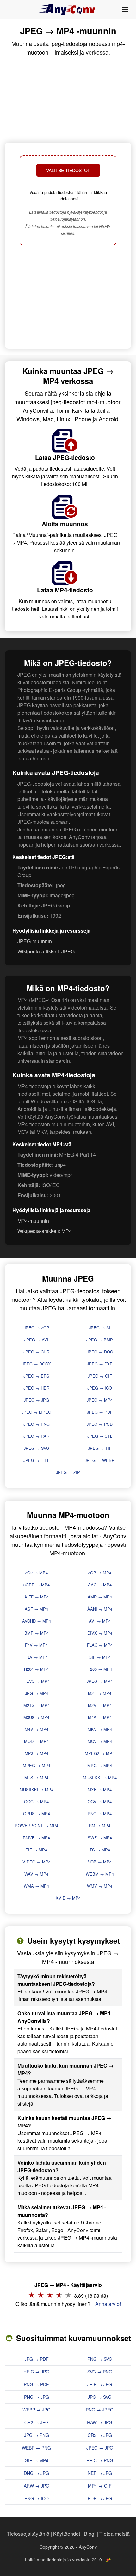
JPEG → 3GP (37, 1328)
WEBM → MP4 (100, 1874)
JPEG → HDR (36, 1388)
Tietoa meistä (114, 2534)
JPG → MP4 (37, 1693)
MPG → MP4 (100, 1765)
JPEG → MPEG (36, 1412)
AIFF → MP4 (37, 1597)
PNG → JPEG (100, 2410)
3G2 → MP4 (36, 1573)
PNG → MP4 (100, 1814)
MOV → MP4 (100, 1741)
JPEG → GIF (100, 1376)
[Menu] (125, 10)
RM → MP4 (100, 1826)
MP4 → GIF (100, 2486)
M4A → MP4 (100, 1717)
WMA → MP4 (36, 1886)
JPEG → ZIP (68, 1472)
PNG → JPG (37, 2397)
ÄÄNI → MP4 (100, 1609)
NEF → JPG (100, 2473)
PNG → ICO (37, 2498)
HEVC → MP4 (37, 1681)
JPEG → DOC (100, 1352)
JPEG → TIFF (37, 1460)
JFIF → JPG (100, 2384)
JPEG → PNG (37, 1424)
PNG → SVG (100, 2359)
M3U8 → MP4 (36, 1717)
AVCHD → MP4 (37, 1621)
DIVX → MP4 (100, 1633)
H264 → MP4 (36, 1669)
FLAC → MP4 (100, 1645)
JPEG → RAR (36, 1436)
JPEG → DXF (100, 1364)
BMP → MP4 (37, 1633)
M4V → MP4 (37, 1729)
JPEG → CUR (36, 1352)
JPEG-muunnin (35, 941)
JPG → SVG (100, 2397)
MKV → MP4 (100, 1729)
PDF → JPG (100, 2498)
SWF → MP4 (100, 1838)
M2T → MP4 (100, 1693)
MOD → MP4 (36, 1741)
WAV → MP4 (36, 1874)
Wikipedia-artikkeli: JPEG (46, 951)
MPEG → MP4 (37, 1765)
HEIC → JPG (36, 2372)
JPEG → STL (100, 1436)
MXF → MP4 (100, 1789)
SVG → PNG (100, 2372)
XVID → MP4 (68, 1898)
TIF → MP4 (36, 1850)
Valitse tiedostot (68, 170)
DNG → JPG (36, 2473)
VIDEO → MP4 (37, 1862)
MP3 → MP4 (37, 1753)
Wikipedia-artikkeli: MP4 (45, 1231)
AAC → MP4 (100, 1585)
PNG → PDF (36, 2384)
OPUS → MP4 (37, 1814)
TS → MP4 (100, 1850)
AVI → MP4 (100, 1621)
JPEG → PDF (100, 1412)
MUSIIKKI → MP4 (100, 1777)
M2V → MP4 (100, 1705)
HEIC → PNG (100, 2460)
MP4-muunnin (33, 1221)
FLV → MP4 (37, 1657)
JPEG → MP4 (100, 1400)
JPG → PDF (37, 2359)
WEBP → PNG (36, 2448)
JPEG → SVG (37, 1448)
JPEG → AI (100, 1328)
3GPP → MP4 (37, 1585)
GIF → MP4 (100, 1657)
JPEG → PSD (100, 1424)
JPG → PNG (37, 2435)
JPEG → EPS (36, 1376)
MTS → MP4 (36, 1777)
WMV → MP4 (100, 1886)
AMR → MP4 (100, 1597)
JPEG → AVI (36, 1340)
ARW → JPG (37, 2486)
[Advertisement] (68, 298)
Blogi (90, 2534)
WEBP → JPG (37, 2410)
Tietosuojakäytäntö (28, 2534)
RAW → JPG (100, 2422)
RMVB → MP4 (36, 1838)
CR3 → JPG (100, 2435)
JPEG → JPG (36, 1400)
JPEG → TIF (100, 1448)
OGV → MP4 (100, 1801)
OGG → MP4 (36, 1801)
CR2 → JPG (37, 2422)
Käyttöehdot (67, 2534)
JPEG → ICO (100, 1388)
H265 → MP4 (100, 1669)
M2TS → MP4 (37, 1705)
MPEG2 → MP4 (100, 1753)
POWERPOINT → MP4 (37, 1826)
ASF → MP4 (36, 1609)
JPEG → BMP (100, 1340)
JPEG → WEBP (100, 1460)
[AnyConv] (68, 10)
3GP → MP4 (100, 1573)
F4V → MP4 (36, 1645)
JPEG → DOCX (36, 1364)
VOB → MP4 (100, 1862)
